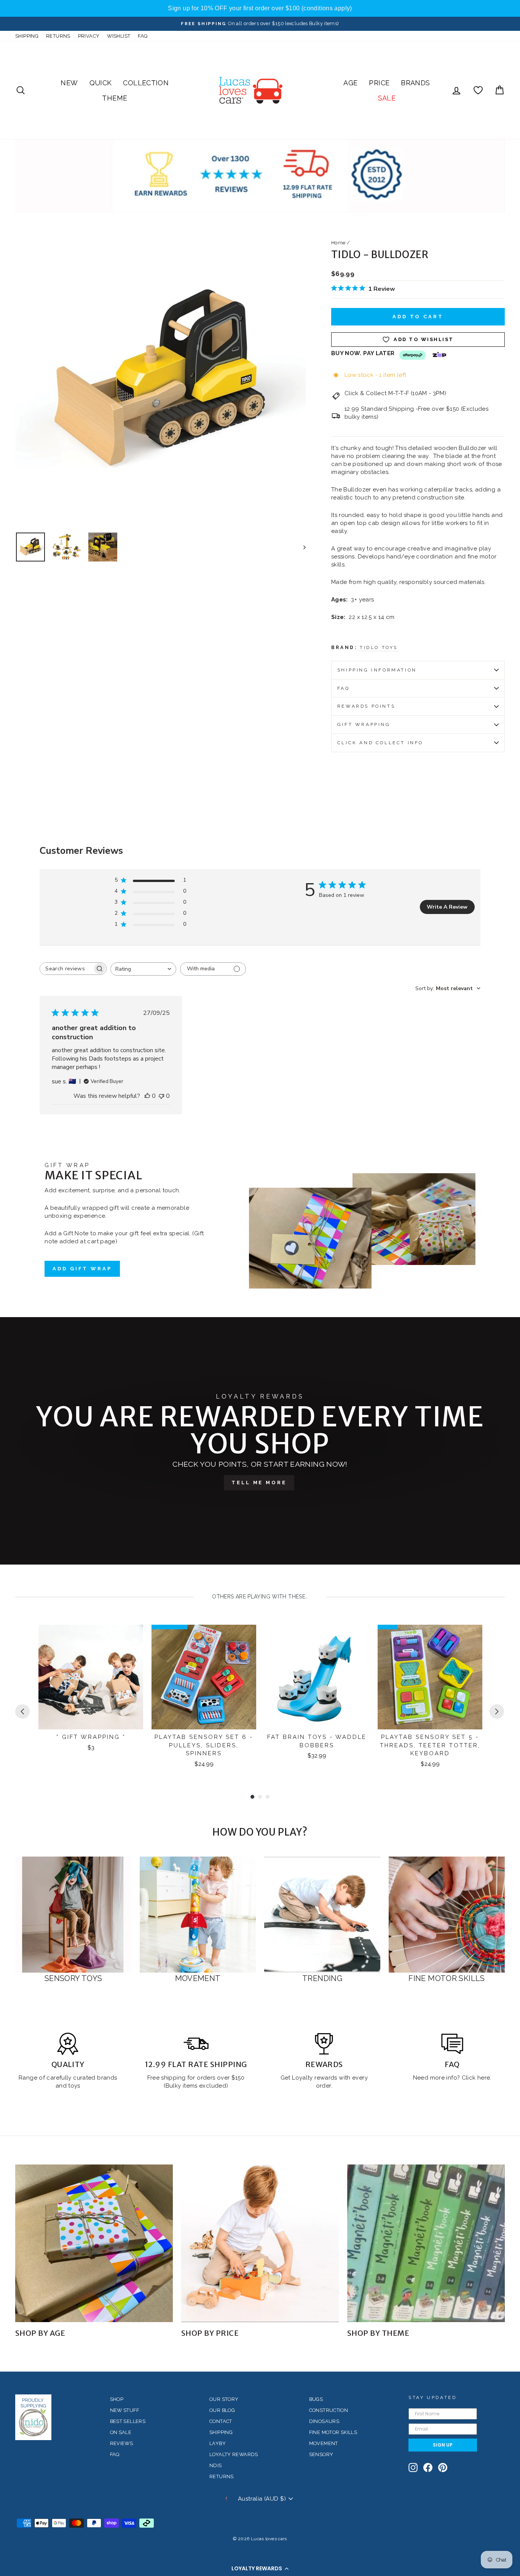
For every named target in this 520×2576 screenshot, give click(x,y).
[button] (260, 2568)
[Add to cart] (132, 1637)
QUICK (101, 83)
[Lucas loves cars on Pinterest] (443, 2468)
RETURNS (58, 36)
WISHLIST (119, 36)
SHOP (117, 2399)
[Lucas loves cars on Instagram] (413, 2468)
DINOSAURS (324, 2421)
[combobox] (143, 969)
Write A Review (447, 907)
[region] (260, 8)
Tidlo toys (379, 648)
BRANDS (415, 83)
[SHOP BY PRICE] (260, 2243)
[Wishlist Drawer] (478, 90)
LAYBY (218, 2443)
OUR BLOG (222, 2410)
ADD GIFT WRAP (82, 1269)
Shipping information (377, 670)
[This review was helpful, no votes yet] (147, 1096)
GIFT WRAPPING (364, 724)
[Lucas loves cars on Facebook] (428, 2468)
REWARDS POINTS (366, 706)
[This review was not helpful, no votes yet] (161, 1096)
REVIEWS (122, 2443)
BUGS (316, 2399)
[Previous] (22, 1711)
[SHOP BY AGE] (94, 2243)
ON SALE (121, 2432)
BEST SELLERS (128, 2421)
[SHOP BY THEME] (426, 2243)
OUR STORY (224, 2399)
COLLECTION (146, 83)
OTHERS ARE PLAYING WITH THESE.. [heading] (260, 1597)
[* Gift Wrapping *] (91, 1677)
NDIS (216, 2465)
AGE (350, 83)
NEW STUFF (124, 2410)
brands (107, 2078)
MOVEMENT (324, 2443)
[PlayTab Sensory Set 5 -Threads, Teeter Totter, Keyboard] (430, 1677)
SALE (387, 98)
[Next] (497, 1711)
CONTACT (221, 2421)
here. (484, 2078)
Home (338, 243)
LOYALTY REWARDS (234, 2454)
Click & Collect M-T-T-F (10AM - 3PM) (396, 393)
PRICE (379, 83)
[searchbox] (66, 969)
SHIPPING (27, 36)
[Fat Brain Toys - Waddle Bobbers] (317, 1677)
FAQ (143, 36)
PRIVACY (89, 36)
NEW (69, 83)
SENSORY (321, 2454)
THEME (115, 98)
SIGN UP (443, 2445)
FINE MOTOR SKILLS (333, 2432)
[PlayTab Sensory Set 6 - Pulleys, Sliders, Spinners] (204, 1677)
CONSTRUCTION (329, 2410)
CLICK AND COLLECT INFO (380, 743)
